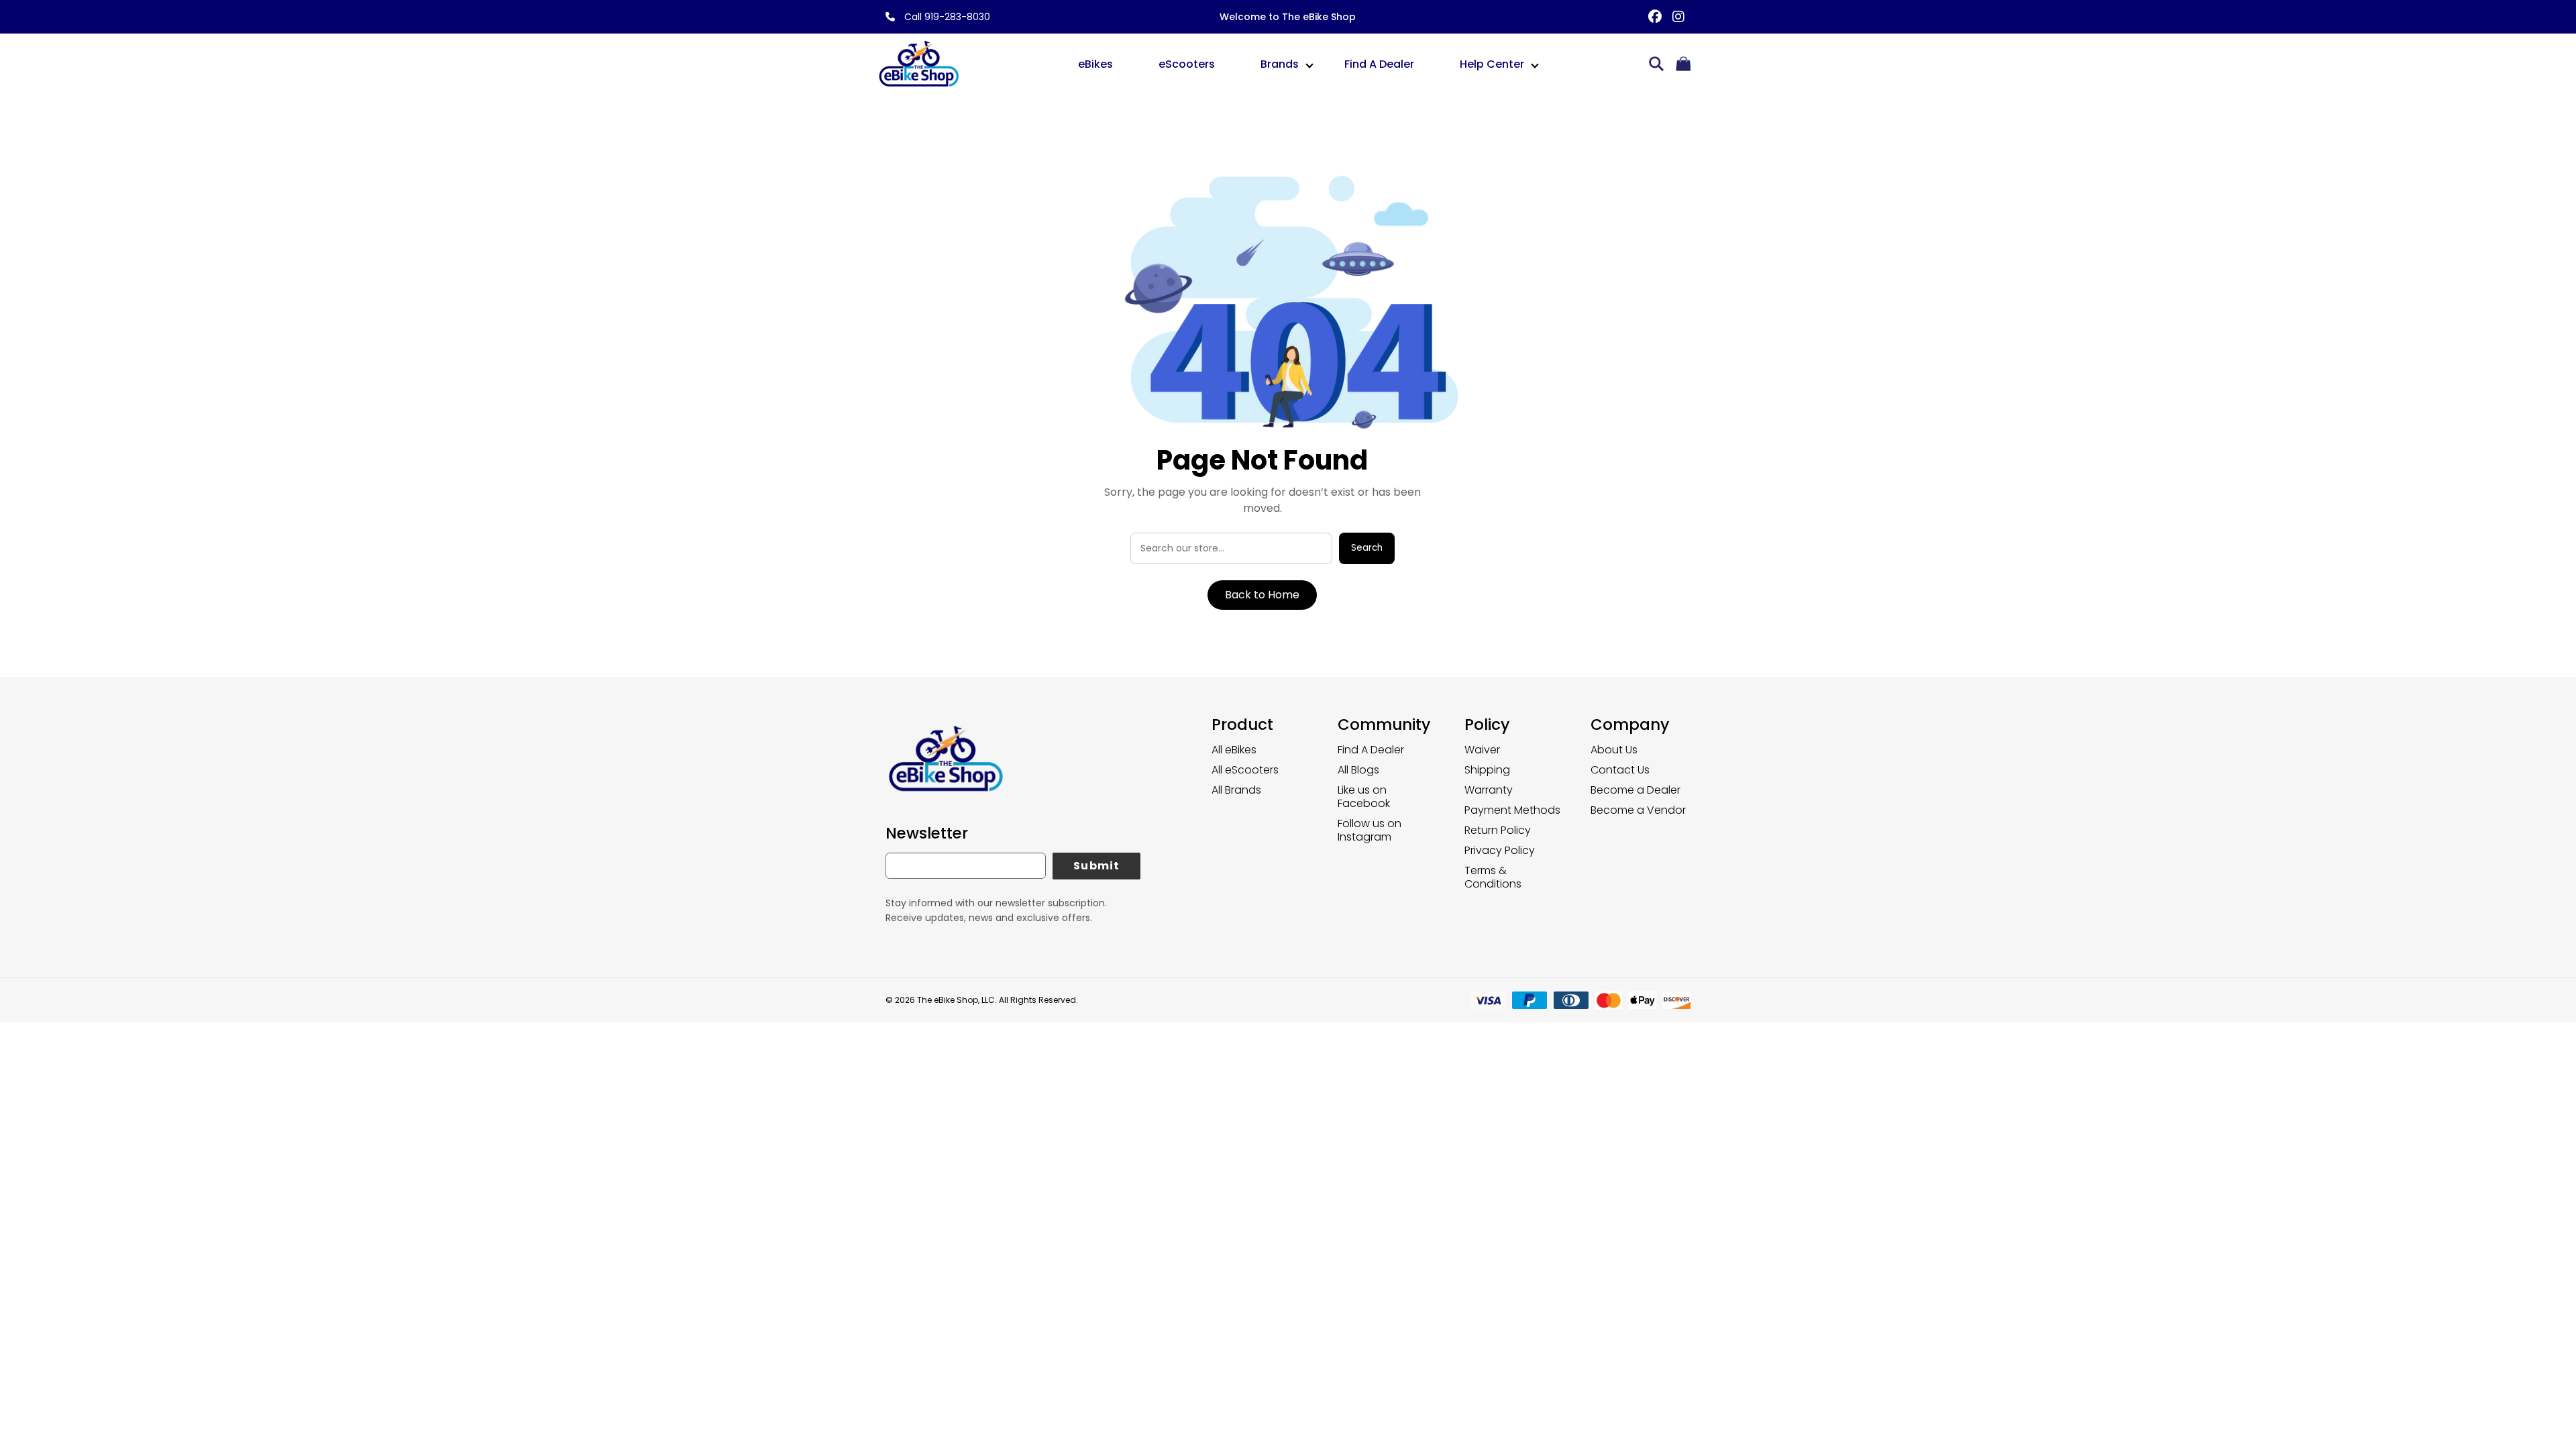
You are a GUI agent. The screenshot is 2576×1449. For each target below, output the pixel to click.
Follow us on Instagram (1370, 830)
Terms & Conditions (1493, 877)
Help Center (1492, 64)
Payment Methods (1512, 810)
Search (1367, 548)
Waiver (1482, 750)
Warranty (1489, 790)
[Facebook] (1655, 17)
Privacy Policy (1500, 850)
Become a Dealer (1635, 790)
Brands (1280, 64)
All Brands (1236, 790)
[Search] (1656, 65)
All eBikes (1234, 750)
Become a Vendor (1638, 810)
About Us (1614, 750)
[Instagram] (1679, 17)
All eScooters (1245, 770)
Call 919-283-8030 (946, 17)
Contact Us (1620, 770)
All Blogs (1358, 770)
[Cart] (1683, 65)
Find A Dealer (1379, 64)
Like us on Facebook (1364, 797)
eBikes (1095, 64)
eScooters (1187, 64)
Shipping (1487, 770)
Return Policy (1498, 830)
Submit (1096, 866)
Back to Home (1262, 595)
